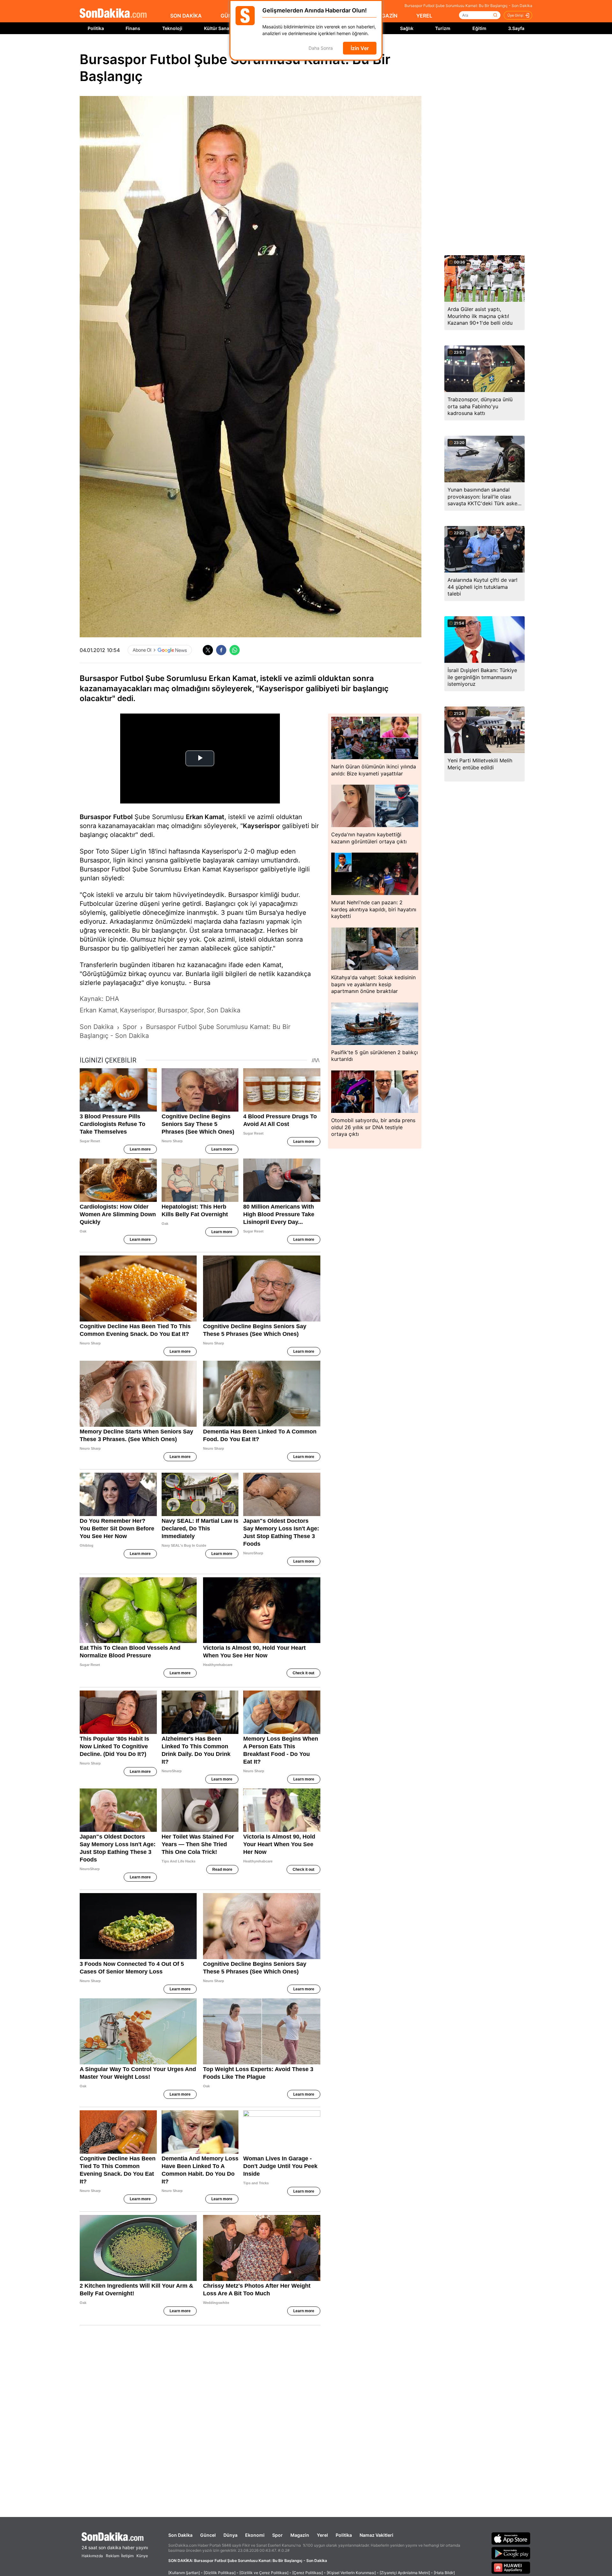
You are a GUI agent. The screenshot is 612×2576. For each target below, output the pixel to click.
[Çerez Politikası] (308, 2573)
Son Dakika (180, 2535)
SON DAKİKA (186, 16)
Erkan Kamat (205, 817)
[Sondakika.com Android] (511, 2553)
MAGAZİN (385, 16)
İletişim (127, 2556)
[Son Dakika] (113, 14)
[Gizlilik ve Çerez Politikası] (264, 2573)
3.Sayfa (516, 28)
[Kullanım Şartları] (184, 2573)
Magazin (300, 2535)
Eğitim (479, 28)
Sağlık (407, 28)
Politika (96, 28)
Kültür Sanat (217, 28)
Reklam (113, 2556)
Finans (133, 28)
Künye (142, 2556)
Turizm (443, 28)
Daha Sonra (321, 48)
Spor (277, 2535)
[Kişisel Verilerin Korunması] (351, 2573)
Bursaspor (95, 817)
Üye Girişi (515, 15)
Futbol (123, 817)
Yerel (322, 2535)
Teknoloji (172, 28)
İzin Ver (360, 48)
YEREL (424, 16)
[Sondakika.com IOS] (511, 2538)
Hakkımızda (92, 2556)
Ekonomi (255, 2535)
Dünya (230, 2535)
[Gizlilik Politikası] (220, 2573)
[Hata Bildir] (444, 2573)
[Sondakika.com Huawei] (511, 2568)
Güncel (208, 2535)
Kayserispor (262, 826)
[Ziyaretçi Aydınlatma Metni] (405, 2573)
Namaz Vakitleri (376, 2535)
